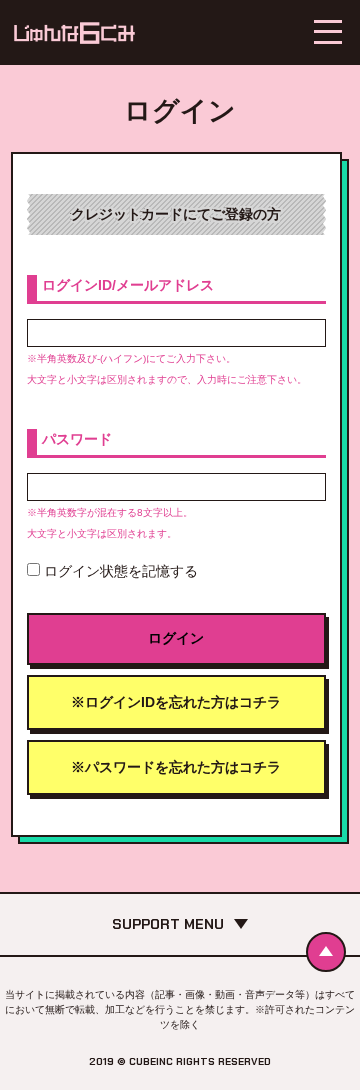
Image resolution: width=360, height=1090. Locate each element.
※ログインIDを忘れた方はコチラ (176, 702)
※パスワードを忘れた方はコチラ (176, 767)
